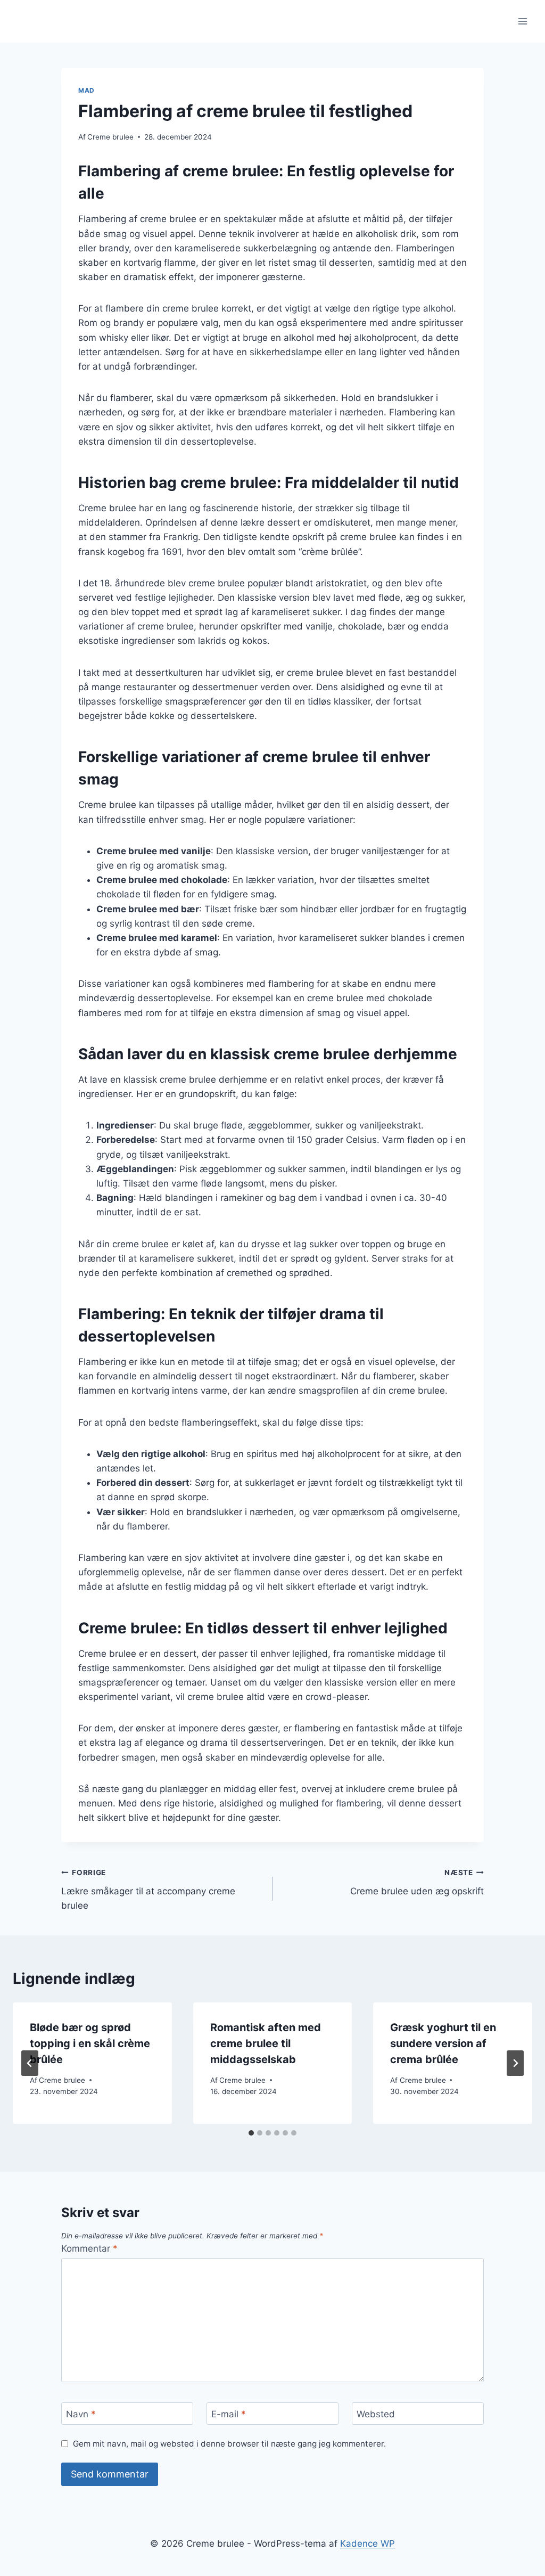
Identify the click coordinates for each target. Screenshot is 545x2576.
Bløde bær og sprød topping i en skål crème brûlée (90, 2043)
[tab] (251, 2133)
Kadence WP (368, 2544)
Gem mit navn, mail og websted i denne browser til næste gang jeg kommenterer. (229, 2444)
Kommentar (89, 2248)
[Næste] (515, 2063)
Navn (81, 2414)
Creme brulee (110, 137)
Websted (376, 2414)
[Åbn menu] (522, 21)
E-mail (229, 2414)
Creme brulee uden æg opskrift (417, 1882)
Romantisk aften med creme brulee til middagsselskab (266, 2043)
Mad (86, 90)
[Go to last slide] (30, 2063)
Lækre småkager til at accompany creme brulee (148, 1890)
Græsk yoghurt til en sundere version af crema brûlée (443, 2043)
